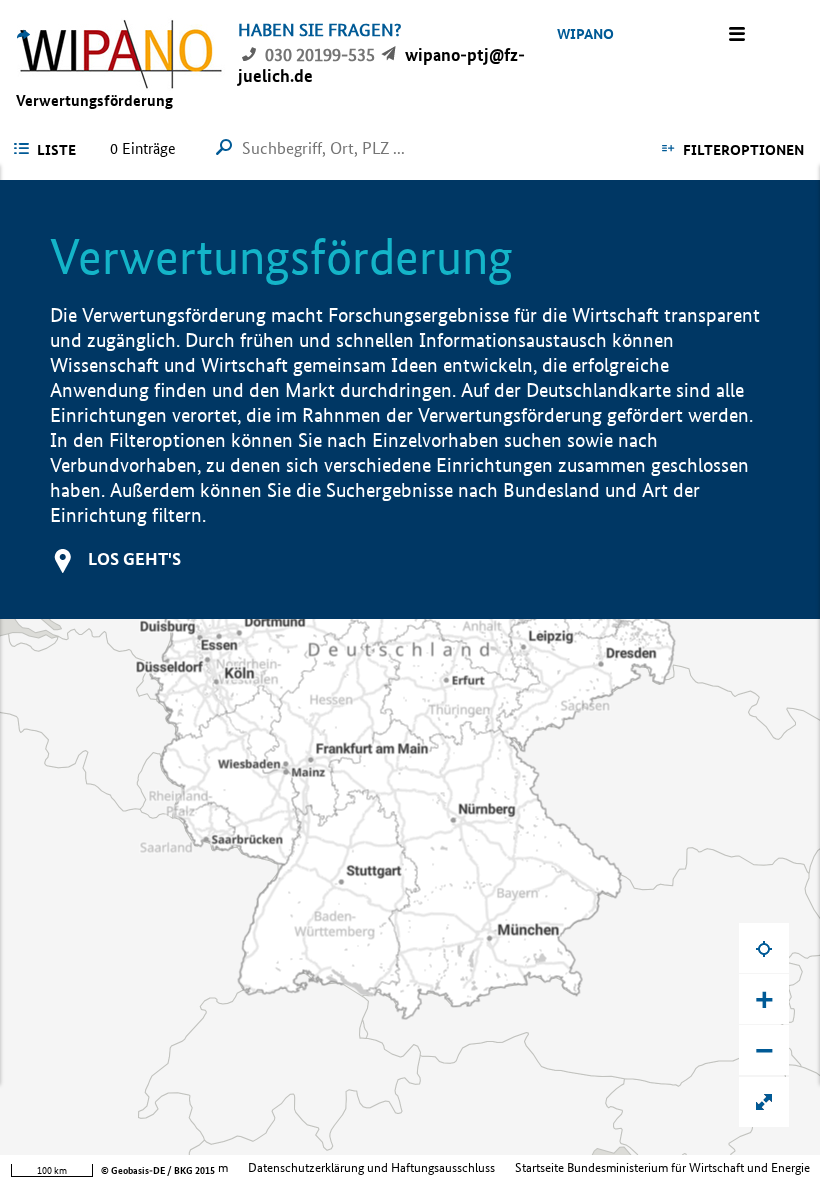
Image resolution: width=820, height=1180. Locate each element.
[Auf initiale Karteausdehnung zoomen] (764, 1102)
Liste (56, 150)
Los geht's (134, 558)
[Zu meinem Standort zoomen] (764, 948)
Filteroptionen (743, 150)
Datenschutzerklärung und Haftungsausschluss (371, 1167)
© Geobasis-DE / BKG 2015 (158, 1170)
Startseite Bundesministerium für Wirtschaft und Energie (662, 1167)
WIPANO (585, 34)
